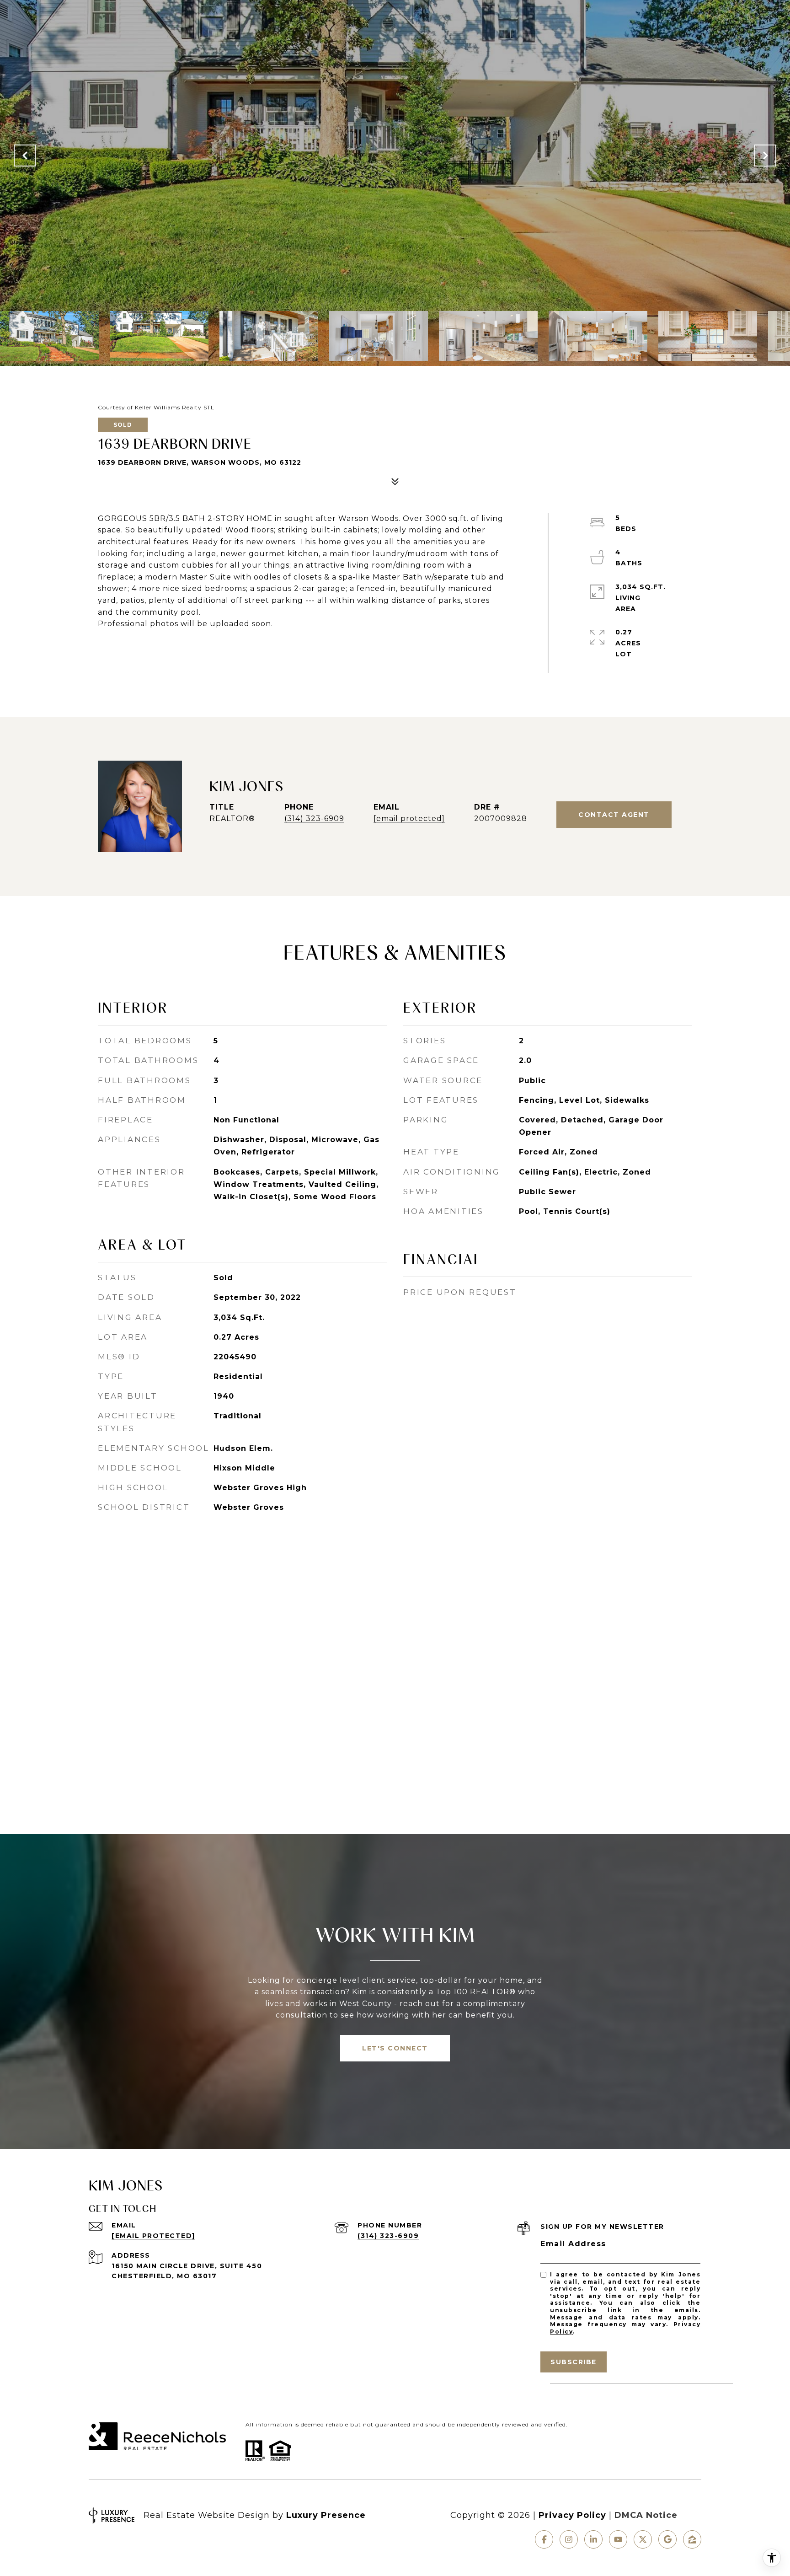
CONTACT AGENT (614, 815)
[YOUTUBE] (618, 2539)
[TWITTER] (643, 2539)
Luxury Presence (326, 2515)
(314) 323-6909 (314, 818)
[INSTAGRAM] (569, 2539)
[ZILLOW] (692, 2539)
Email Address (573, 2244)
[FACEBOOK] (544, 2539)
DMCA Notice (646, 2515)
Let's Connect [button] (395, 2048)
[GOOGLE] (667, 2539)
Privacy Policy (572, 2515)
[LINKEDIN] (593, 2539)
